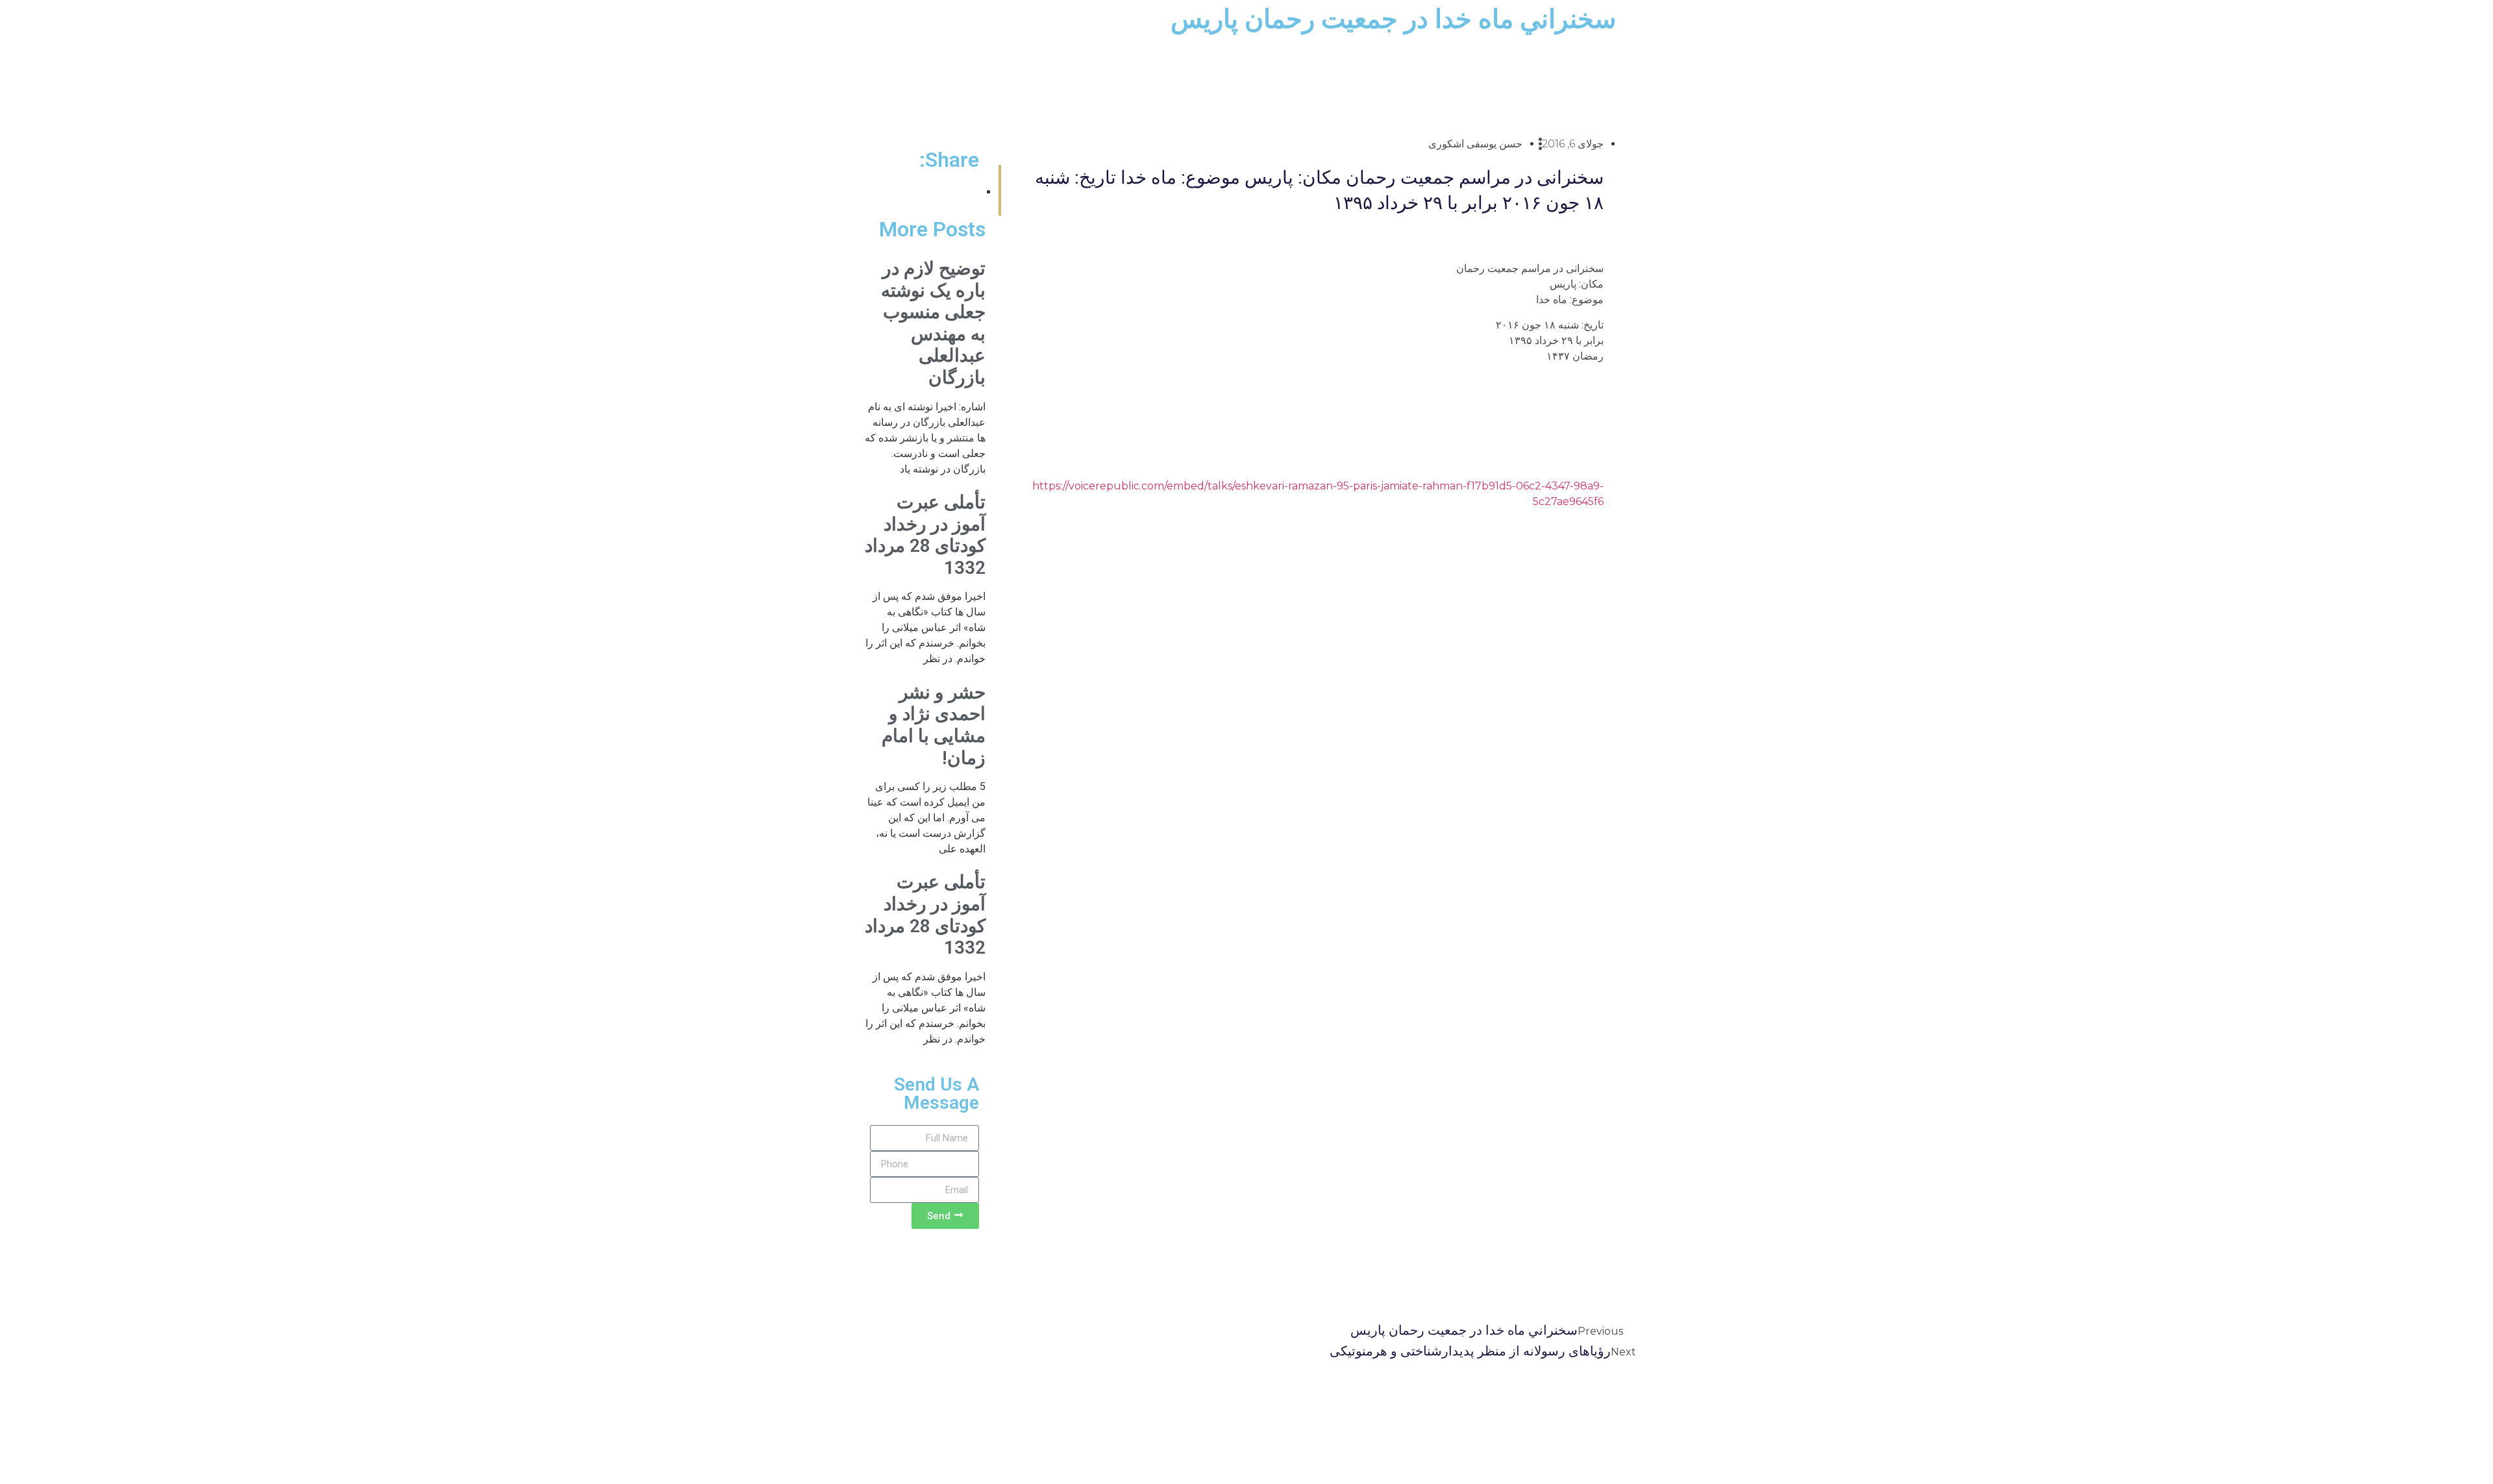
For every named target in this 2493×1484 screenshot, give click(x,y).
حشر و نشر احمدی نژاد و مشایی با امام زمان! (934, 725)
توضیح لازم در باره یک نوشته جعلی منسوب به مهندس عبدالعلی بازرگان (933, 323)
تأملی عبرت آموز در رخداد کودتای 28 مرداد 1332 (925, 535)
